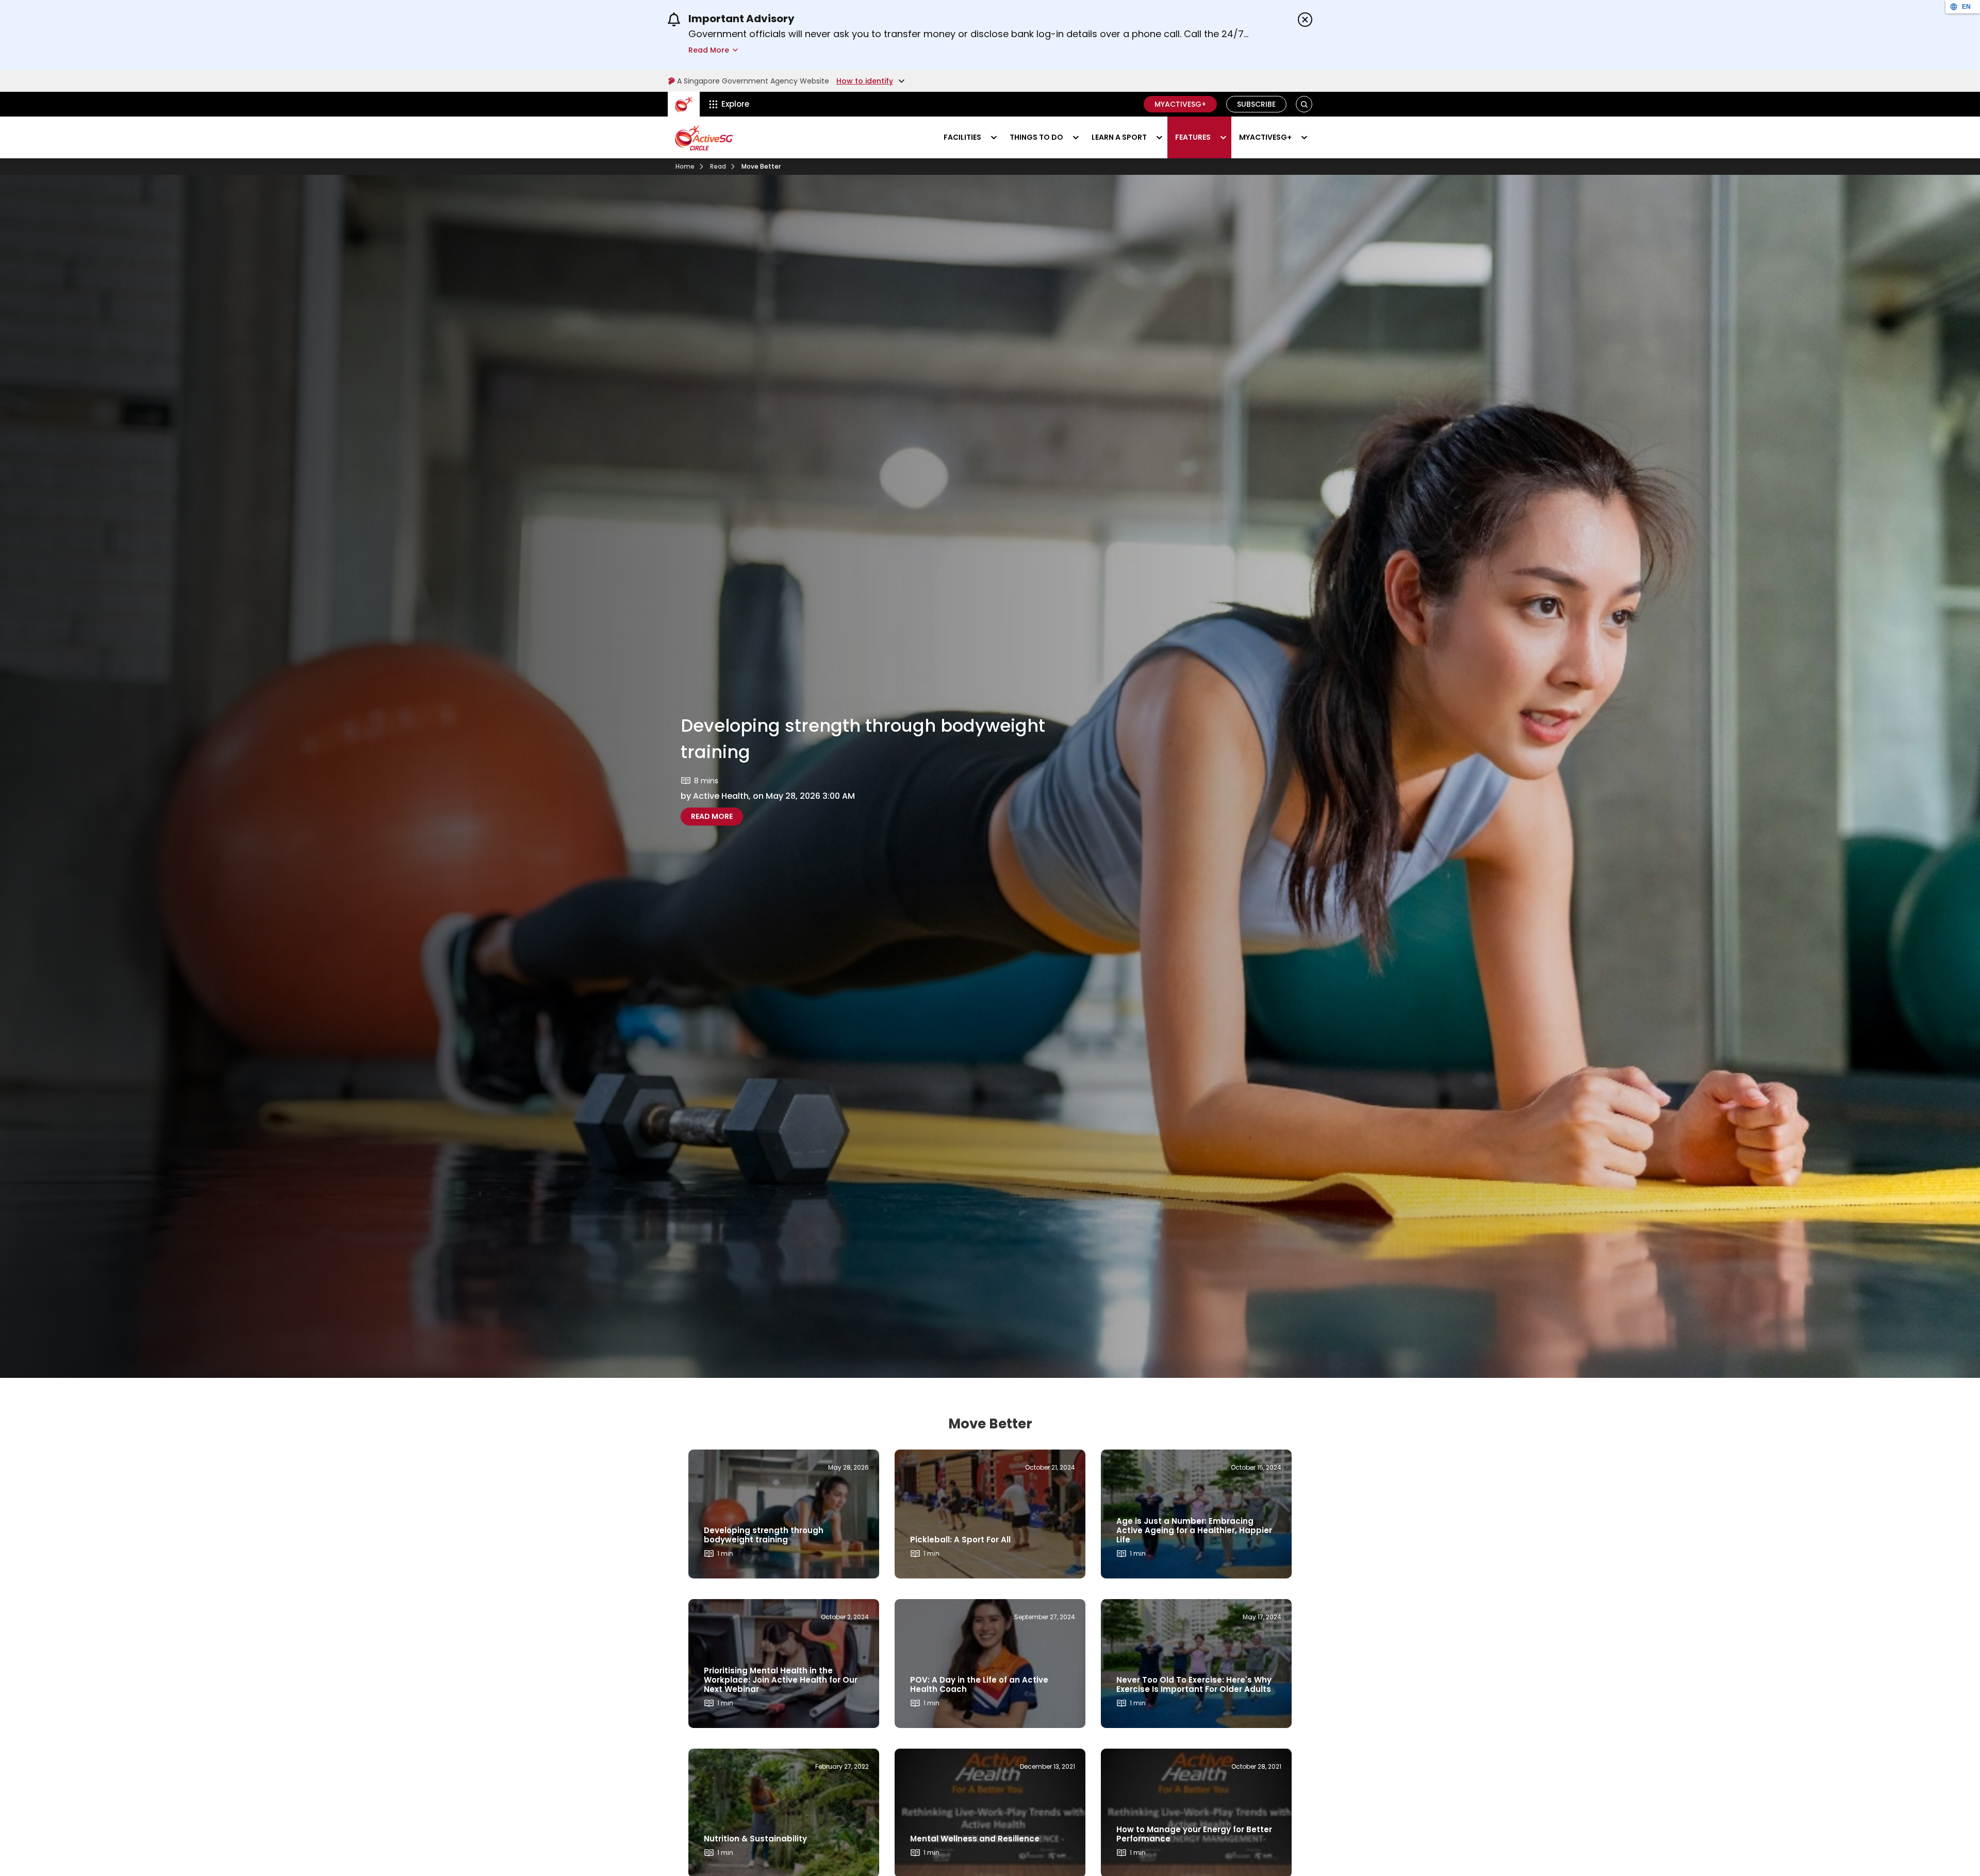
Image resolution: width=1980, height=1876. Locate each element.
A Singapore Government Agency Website (753, 81)
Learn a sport (1119, 137)
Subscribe (1256, 104)
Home (685, 166)
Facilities (962, 137)
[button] (1304, 104)
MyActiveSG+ (1180, 104)
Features (1193, 137)
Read (718, 166)
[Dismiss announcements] (1305, 20)
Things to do (1036, 137)
